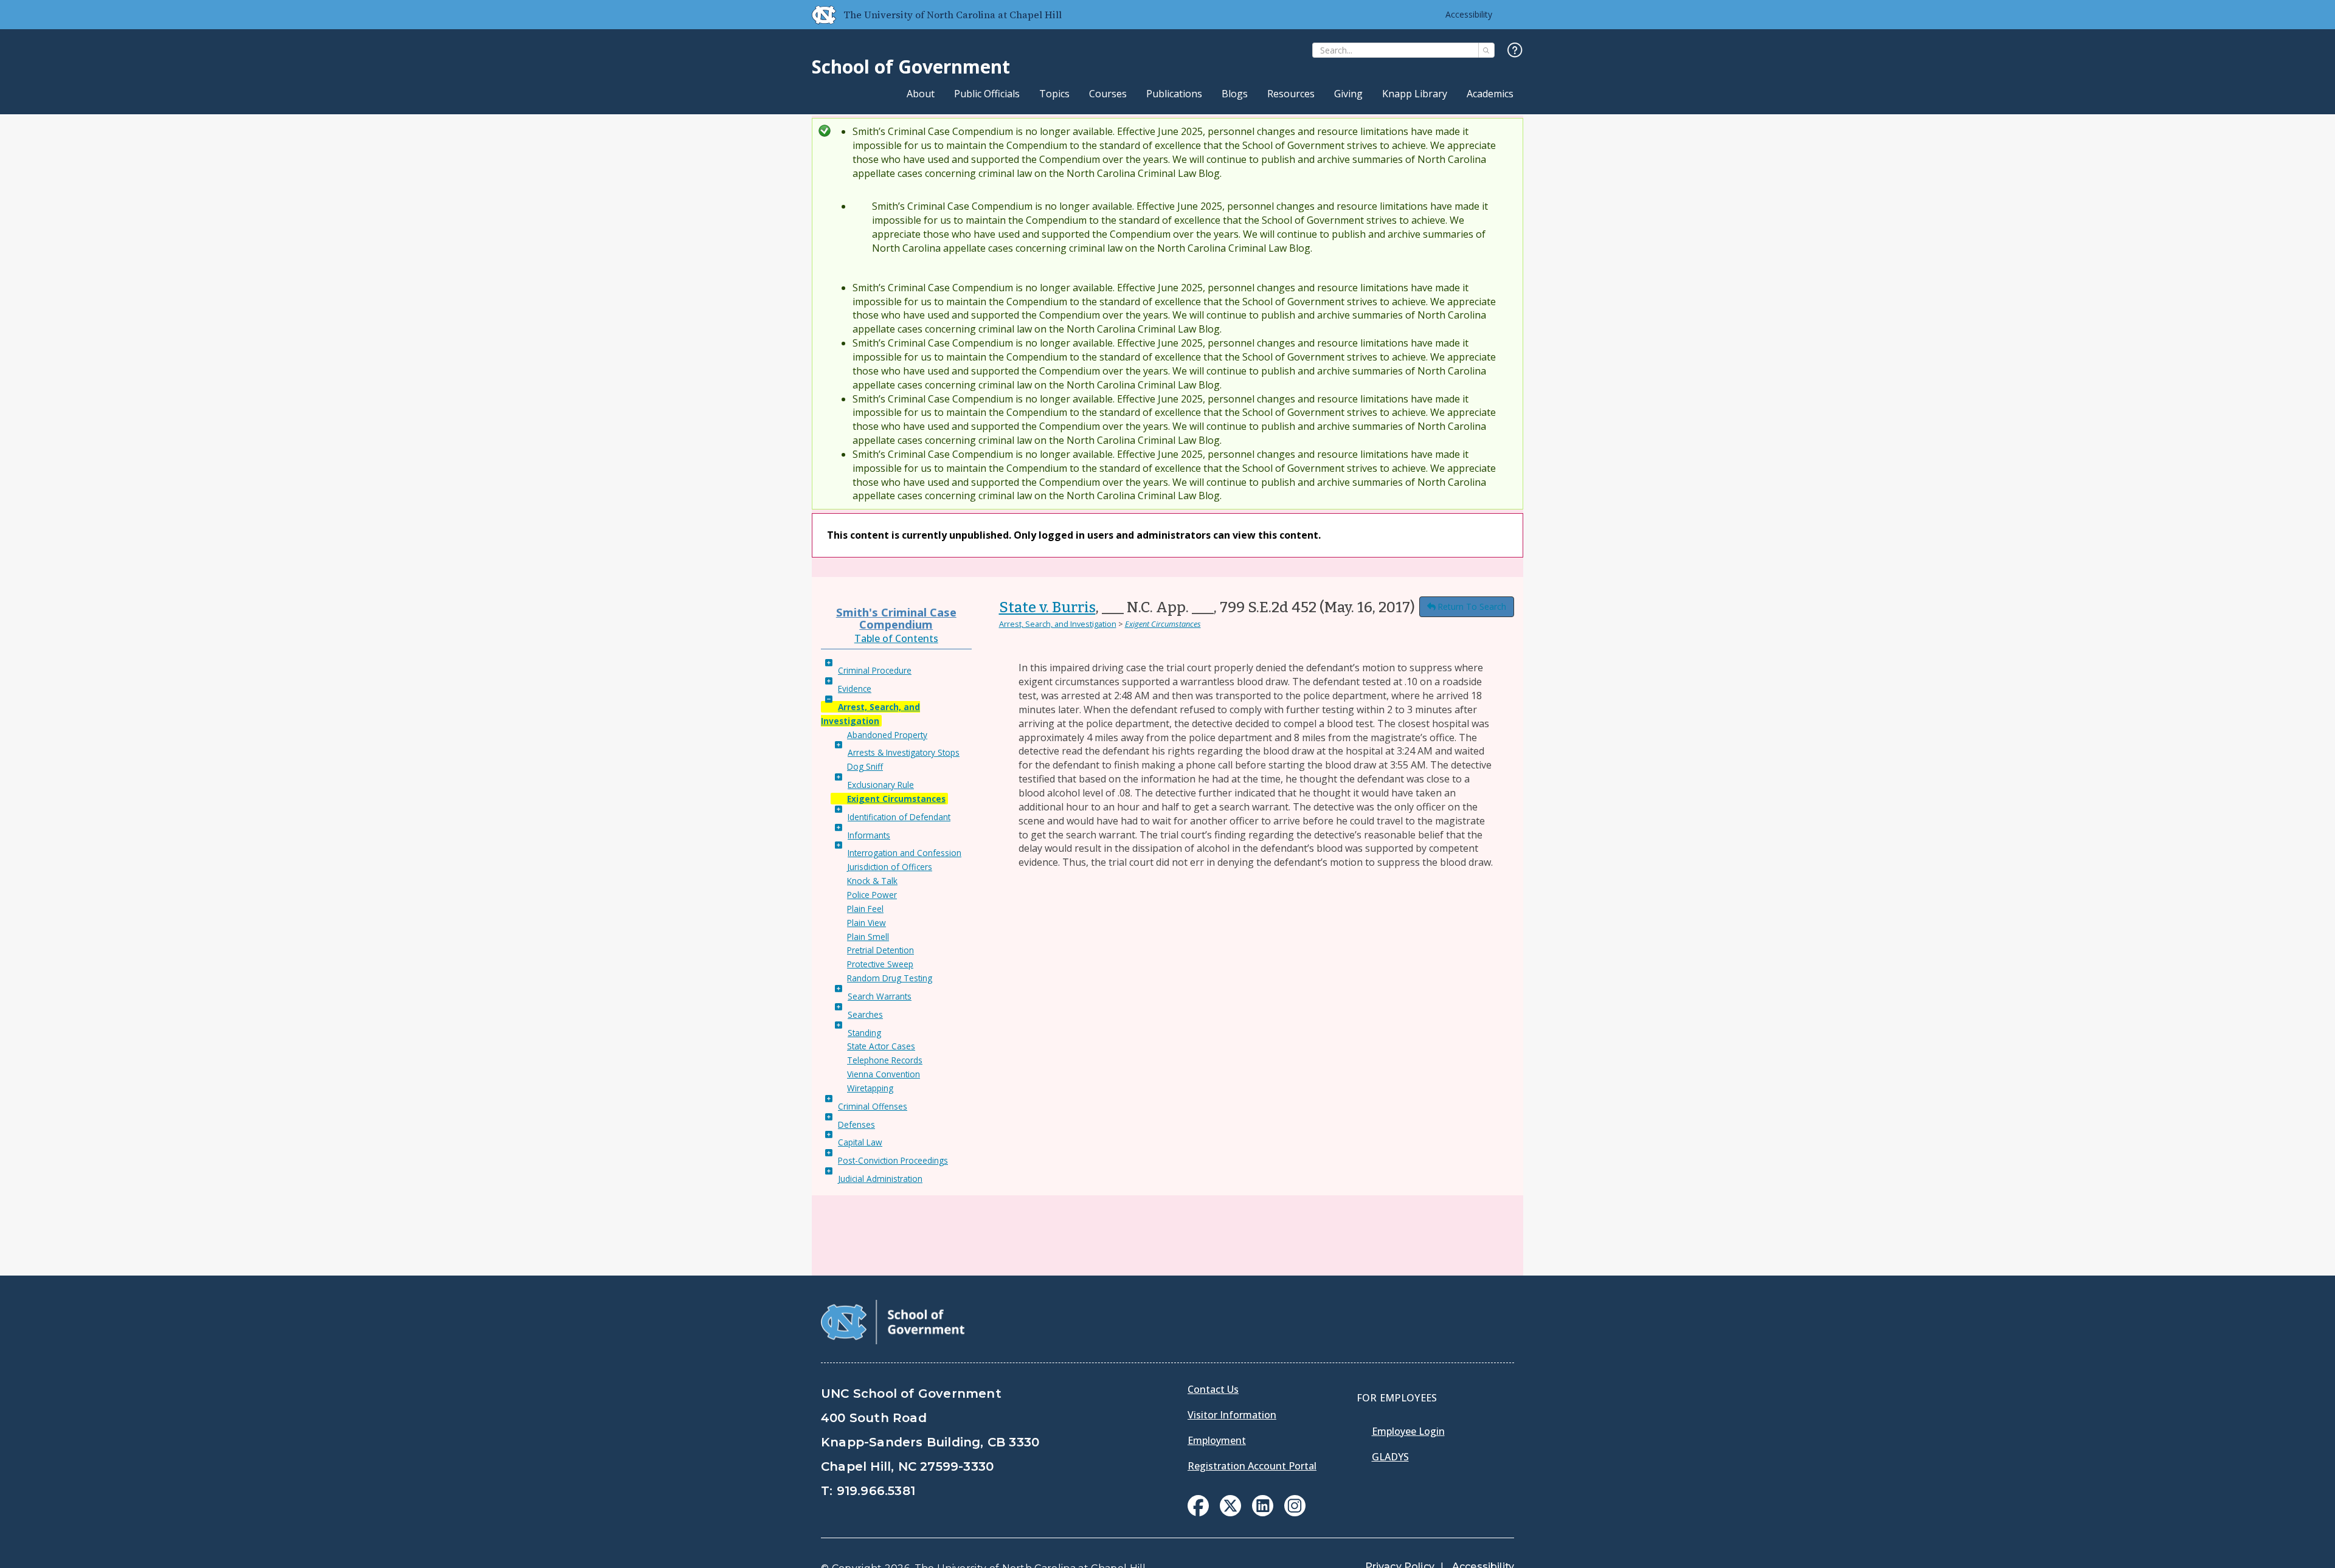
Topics (1054, 94)
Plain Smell (868, 937)
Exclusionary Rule (881, 785)
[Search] (1486, 50)
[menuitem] (1198, 1506)
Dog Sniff (865, 766)
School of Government (911, 67)
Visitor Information (1232, 1415)
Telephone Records (885, 1060)
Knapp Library (1415, 94)
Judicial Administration (880, 1179)
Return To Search (1472, 606)
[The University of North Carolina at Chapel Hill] (819, 15)
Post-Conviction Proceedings (893, 1160)
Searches (865, 1014)
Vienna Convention (884, 1074)
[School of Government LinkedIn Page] (1263, 1513)
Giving (1348, 94)
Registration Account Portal (1252, 1466)
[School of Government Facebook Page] (1198, 1513)
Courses (1108, 94)
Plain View (867, 923)
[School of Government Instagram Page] (1295, 1513)
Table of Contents (896, 638)
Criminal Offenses (873, 1106)
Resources (1291, 94)
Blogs (1235, 94)
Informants (869, 835)
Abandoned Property (887, 735)
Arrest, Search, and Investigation (1058, 624)
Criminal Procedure (875, 670)
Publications (1174, 94)
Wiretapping (870, 1088)
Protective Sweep (880, 964)
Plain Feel (865, 909)
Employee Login (1408, 1431)
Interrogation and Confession (905, 853)
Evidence (855, 689)
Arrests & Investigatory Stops (904, 752)
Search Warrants (880, 996)
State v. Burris (1047, 607)
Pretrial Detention (880, 950)
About (921, 94)
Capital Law (860, 1142)
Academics (1490, 94)
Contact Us (1213, 1389)
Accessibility (1469, 14)
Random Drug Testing (890, 978)
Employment (1217, 1440)
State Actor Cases (881, 1046)
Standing (864, 1033)
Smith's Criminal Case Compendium (896, 618)
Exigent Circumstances (896, 799)
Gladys (1390, 1457)
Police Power (872, 895)
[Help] (1515, 51)
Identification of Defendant (899, 817)
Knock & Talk (872, 881)
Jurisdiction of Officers (890, 867)
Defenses (856, 1124)
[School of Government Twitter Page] (1230, 1513)
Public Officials (987, 94)
